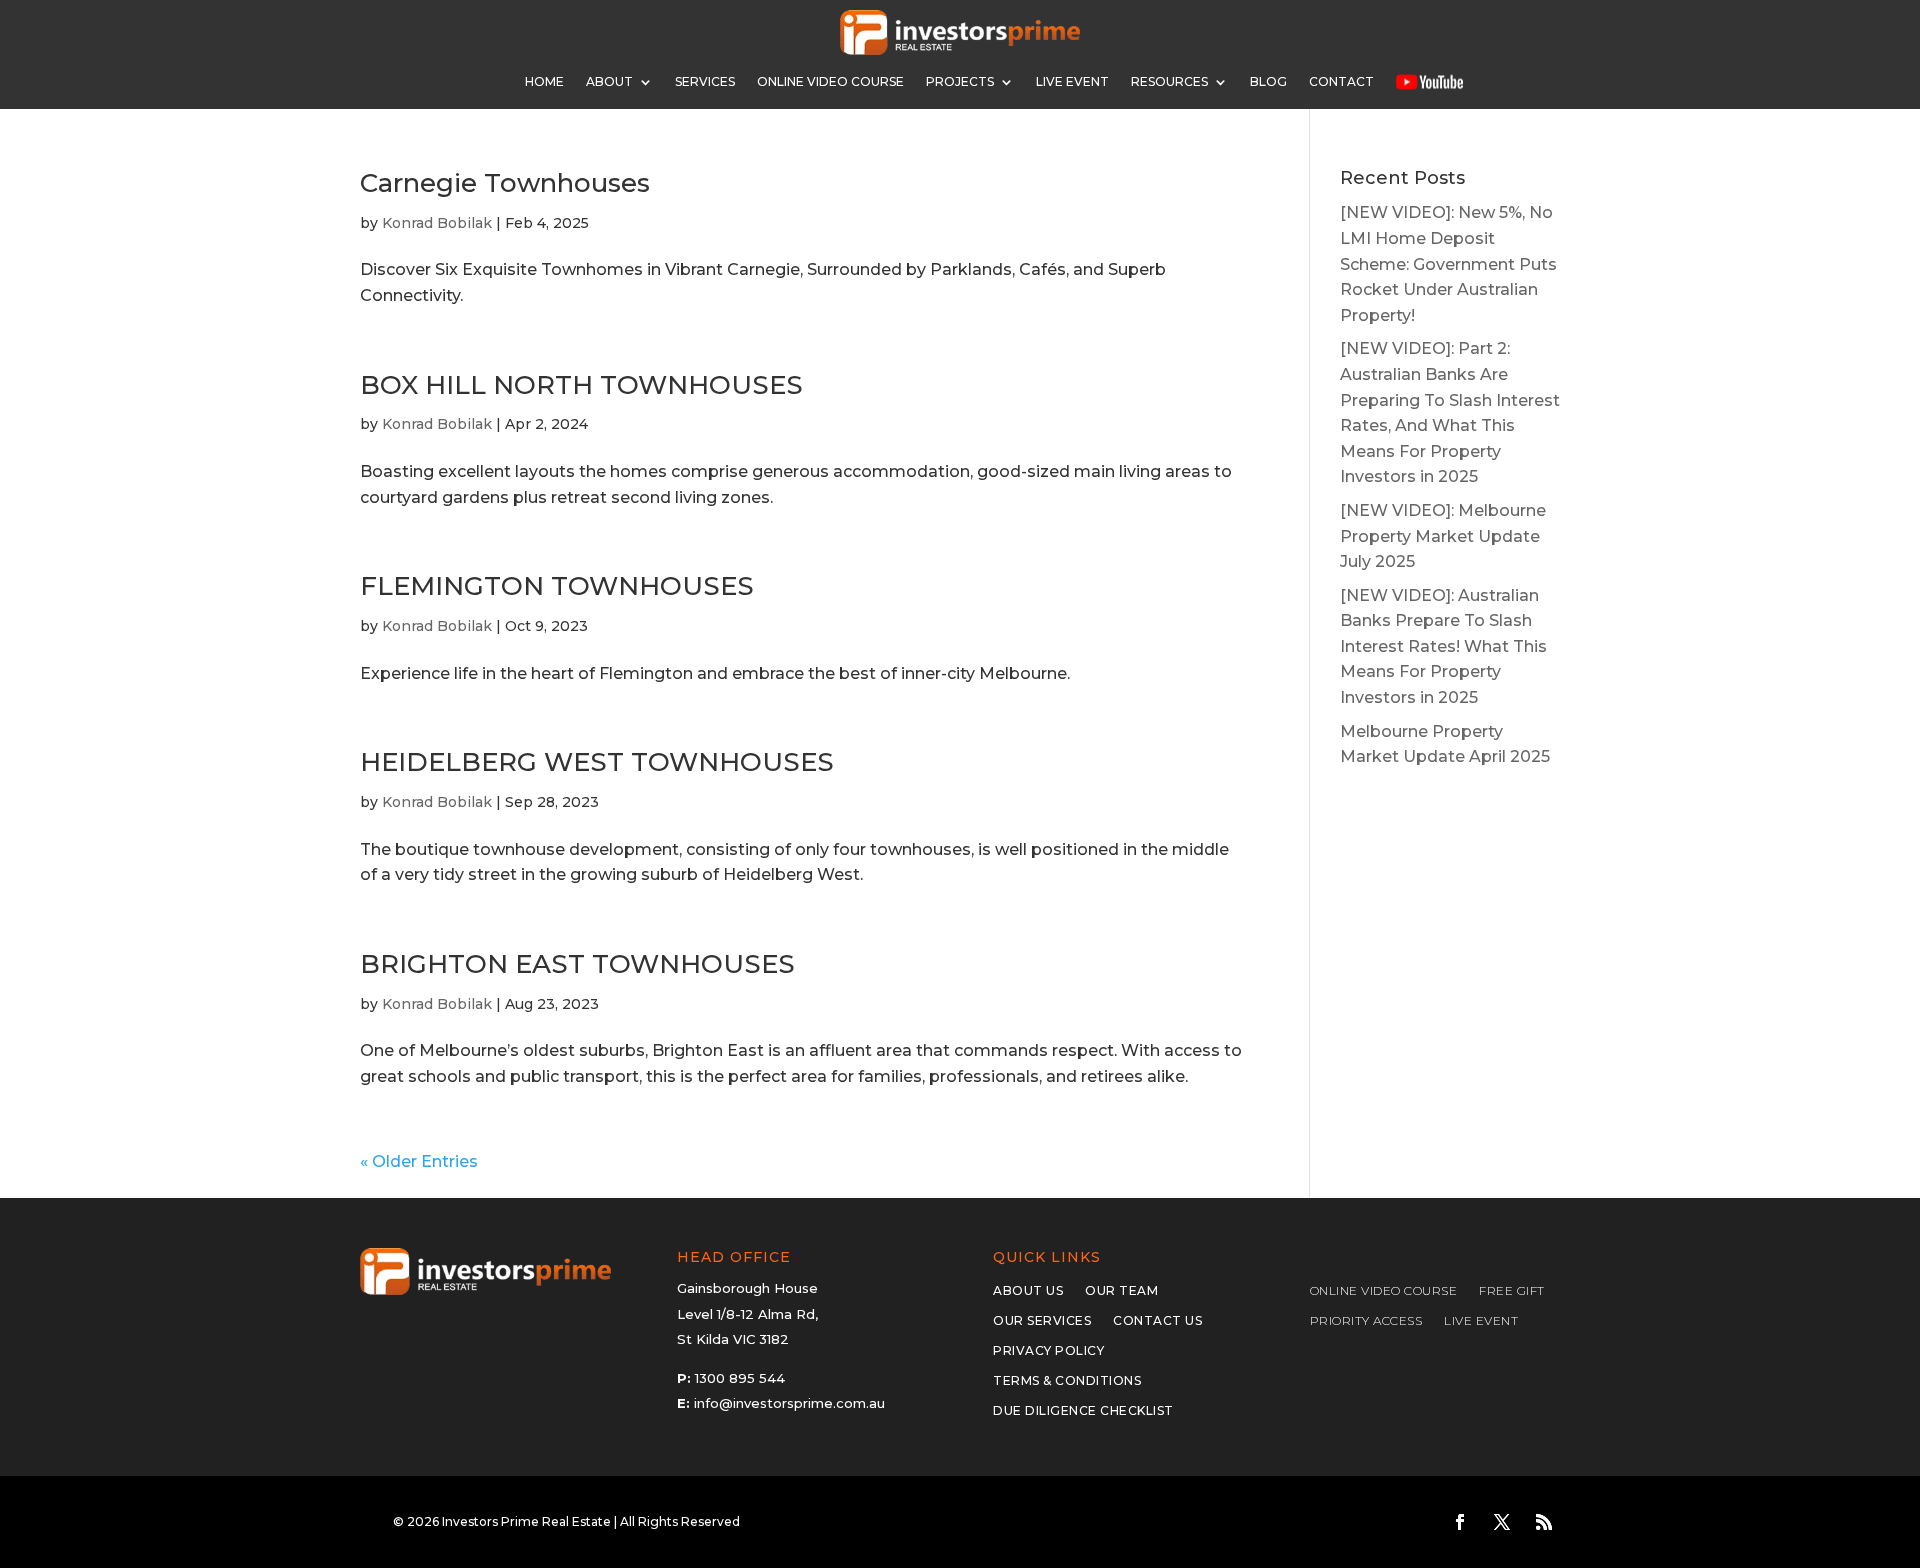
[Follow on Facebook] (1460, 1522)
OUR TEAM (1121, 1291)
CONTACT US (1157, 1321)
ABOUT (609, 81)
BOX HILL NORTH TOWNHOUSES (581, 385)
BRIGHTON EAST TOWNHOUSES (577, 964)
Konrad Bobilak (437, 223)
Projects (960, 81)
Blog (1268, 81)
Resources (1169, 81)
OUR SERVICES (1042, 1321)
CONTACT (1341, 81)
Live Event (1072, 81)
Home (544, 81)
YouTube (1429, 81)
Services (705, 81)
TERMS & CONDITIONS (1067, 1381)
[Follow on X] (1502, 1522)
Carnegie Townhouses (505, 183)
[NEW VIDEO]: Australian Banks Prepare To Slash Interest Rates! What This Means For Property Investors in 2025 (1443, 646)
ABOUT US (1028, 1291)
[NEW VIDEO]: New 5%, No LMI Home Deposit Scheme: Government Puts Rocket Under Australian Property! (1448, 263)
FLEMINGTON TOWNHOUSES (557, 586)
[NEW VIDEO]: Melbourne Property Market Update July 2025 (1443, 536)
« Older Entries (419, 1161)
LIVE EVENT (1481, 1321)
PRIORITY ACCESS (1366, 1321)
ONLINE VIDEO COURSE (830, 81)
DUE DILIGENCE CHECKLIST (1083, 1411)
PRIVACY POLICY (1048, 1351)
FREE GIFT (1512, 1291)
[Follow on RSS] (1544, 1522)
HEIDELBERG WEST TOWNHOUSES (597, 762)
